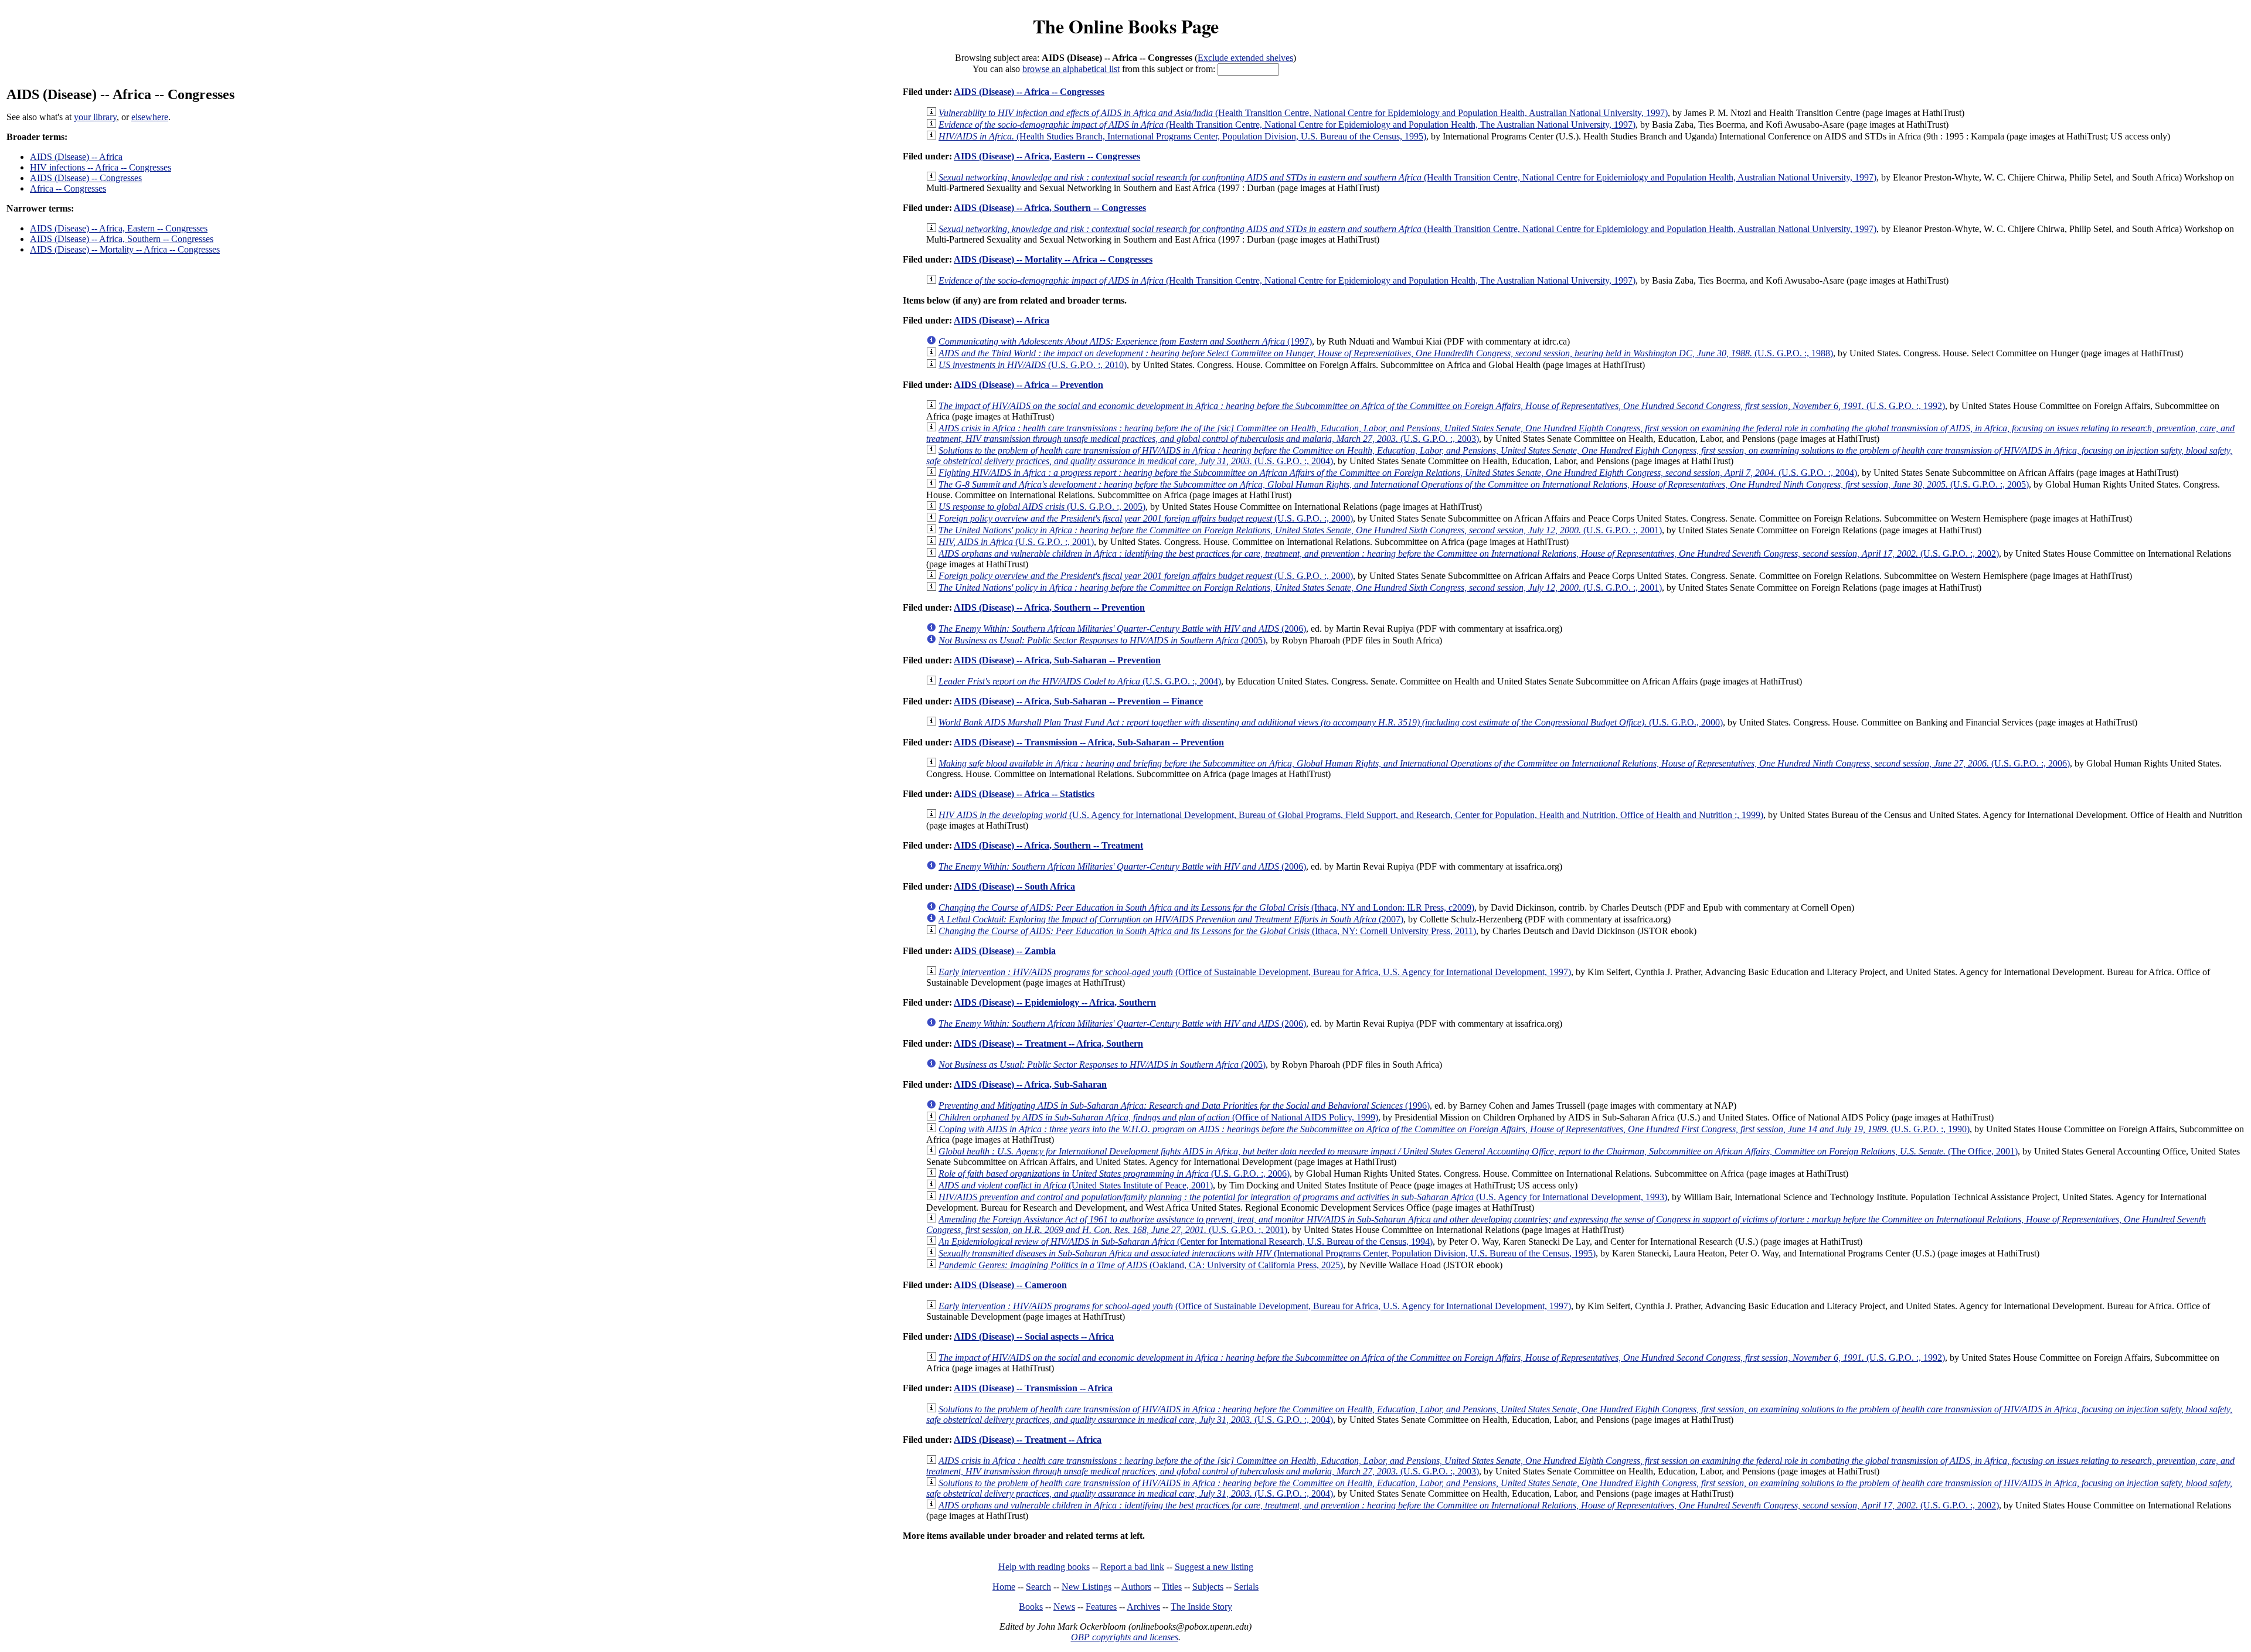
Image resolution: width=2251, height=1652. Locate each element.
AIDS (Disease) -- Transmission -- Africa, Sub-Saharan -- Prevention (1089, 742)
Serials (1246, 1587)
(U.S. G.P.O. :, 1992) (1442, 406)
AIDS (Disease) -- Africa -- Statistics (1024, 794)
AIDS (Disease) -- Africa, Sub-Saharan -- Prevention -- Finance (1078, 701)
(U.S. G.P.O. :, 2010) (1033, 365)
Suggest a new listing (1214, 1567)
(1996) (1184, 1106)
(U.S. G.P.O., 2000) (1331, 722)
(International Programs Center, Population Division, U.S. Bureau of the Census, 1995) (1267, 1253)
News (1064, 1607)
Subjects (1208, 1587)
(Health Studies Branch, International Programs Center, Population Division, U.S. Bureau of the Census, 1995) (1182, 136)
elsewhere (150, 117)
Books (1031, 1607)
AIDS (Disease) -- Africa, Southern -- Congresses (122, 239)
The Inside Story (1201, 1607)
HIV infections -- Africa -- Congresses (101, 167)
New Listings (1087, 1587)
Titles (1172, 1587)
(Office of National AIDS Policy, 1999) (1158, 1117)
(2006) (1122, 629)
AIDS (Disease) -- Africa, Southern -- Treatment (1048, 845)
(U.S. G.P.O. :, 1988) (1386, 353)
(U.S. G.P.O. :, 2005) (1484, 484)
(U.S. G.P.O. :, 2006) (1504, 763)
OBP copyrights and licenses (1125, 1637)
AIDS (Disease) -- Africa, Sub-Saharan (1030, 1084)
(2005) (1102, 640)
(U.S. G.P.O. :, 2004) (1398, 473)
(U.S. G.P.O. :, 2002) (1469, 553)
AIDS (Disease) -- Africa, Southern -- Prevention (1049, 607)
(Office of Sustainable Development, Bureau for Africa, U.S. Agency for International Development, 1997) (1255, 972)
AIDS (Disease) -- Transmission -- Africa (1033, 1388)
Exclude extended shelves (1245, 58)
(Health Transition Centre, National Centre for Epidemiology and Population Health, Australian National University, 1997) (1303, 113)
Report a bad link (1132, 1567)
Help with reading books (1044, 1567)
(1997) (1125, 341)
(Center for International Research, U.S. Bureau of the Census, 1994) (1186, 1241)
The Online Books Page (1126, 26)
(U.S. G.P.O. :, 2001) (1300, 530)
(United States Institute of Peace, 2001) (1076, 1185)
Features (1101, 1607)
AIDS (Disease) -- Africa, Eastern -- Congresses (119, 228)
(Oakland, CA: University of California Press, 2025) (1141, 1265)
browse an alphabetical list (1071, 69)
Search (1038, 1587)
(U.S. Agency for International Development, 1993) (1303, 1197)
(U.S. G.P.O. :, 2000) (1146, 518)
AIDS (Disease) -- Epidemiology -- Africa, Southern (1055, 1002)
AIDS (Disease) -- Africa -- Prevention (1028, 385)
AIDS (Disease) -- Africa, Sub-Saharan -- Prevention (1057, 660)
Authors (1136, 1587)
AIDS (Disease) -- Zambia (1005, 951)
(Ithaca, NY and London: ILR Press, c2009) (1206, 907)
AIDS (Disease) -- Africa (76, 157)
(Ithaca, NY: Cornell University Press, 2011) (1207, 931)
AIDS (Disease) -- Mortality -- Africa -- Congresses (125, 249)
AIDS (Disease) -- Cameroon (1010, 1285)
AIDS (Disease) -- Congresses (86, 178)
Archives (1143, 1607)
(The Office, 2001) (1478, 1151)
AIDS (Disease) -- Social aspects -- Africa (1034, 1336)
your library (95, 117)
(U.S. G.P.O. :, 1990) (1454, 1129)
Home (1004, 1587)
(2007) (1171, 919)
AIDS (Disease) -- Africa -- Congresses (1029, 92)
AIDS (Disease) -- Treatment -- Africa (1028, 1440)
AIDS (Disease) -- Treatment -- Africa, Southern (1048, 1043)
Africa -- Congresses (68, 188)
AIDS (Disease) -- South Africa (1014, 886)
